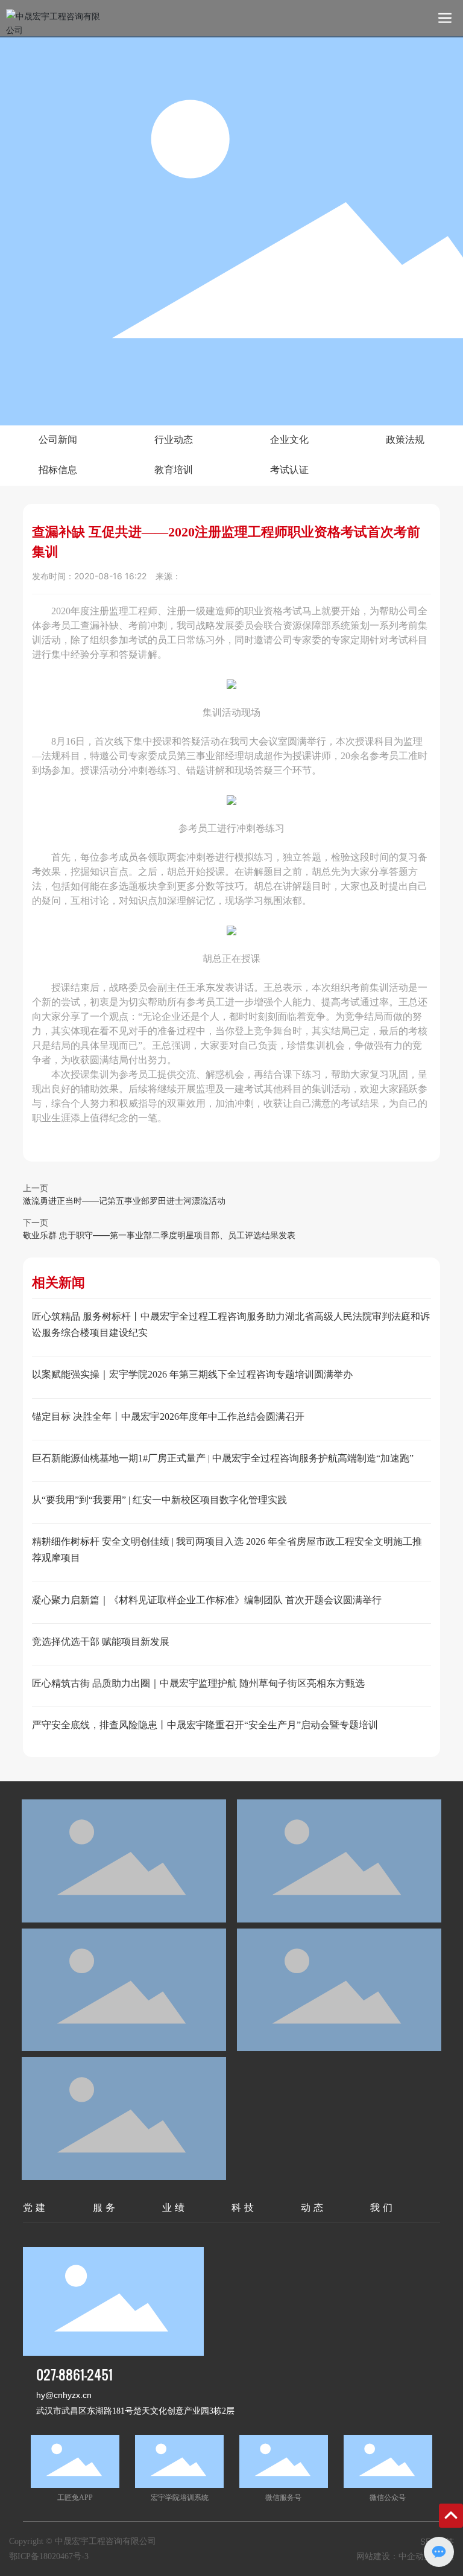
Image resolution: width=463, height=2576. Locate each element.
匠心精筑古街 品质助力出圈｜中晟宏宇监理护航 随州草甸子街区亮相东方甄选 (198, 1683)
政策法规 (405, 440)
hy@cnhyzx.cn (64, 2395)
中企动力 (415, 2556)
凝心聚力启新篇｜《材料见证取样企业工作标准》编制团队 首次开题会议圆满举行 (207, 1600)
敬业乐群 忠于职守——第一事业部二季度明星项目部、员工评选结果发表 (159, 1235)
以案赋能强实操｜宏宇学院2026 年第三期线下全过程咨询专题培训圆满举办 (192, 1374)
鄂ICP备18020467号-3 (49, 2556)
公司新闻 (58, 440)
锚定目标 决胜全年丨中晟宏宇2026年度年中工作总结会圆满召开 (168, 1417)
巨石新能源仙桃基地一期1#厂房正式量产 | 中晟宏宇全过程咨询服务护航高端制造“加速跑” (223, 1458)
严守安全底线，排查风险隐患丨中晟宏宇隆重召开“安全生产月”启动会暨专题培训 (205, 1725)
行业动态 (174, 440)
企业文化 (289, 440)
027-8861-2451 (74, 2374)
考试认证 (289, 470)
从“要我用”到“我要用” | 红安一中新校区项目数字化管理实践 (159, 1500)
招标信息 (58, 470)
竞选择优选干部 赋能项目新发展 (101, 1642)
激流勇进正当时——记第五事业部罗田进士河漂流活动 (124, 1201)
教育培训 (174, 470)
